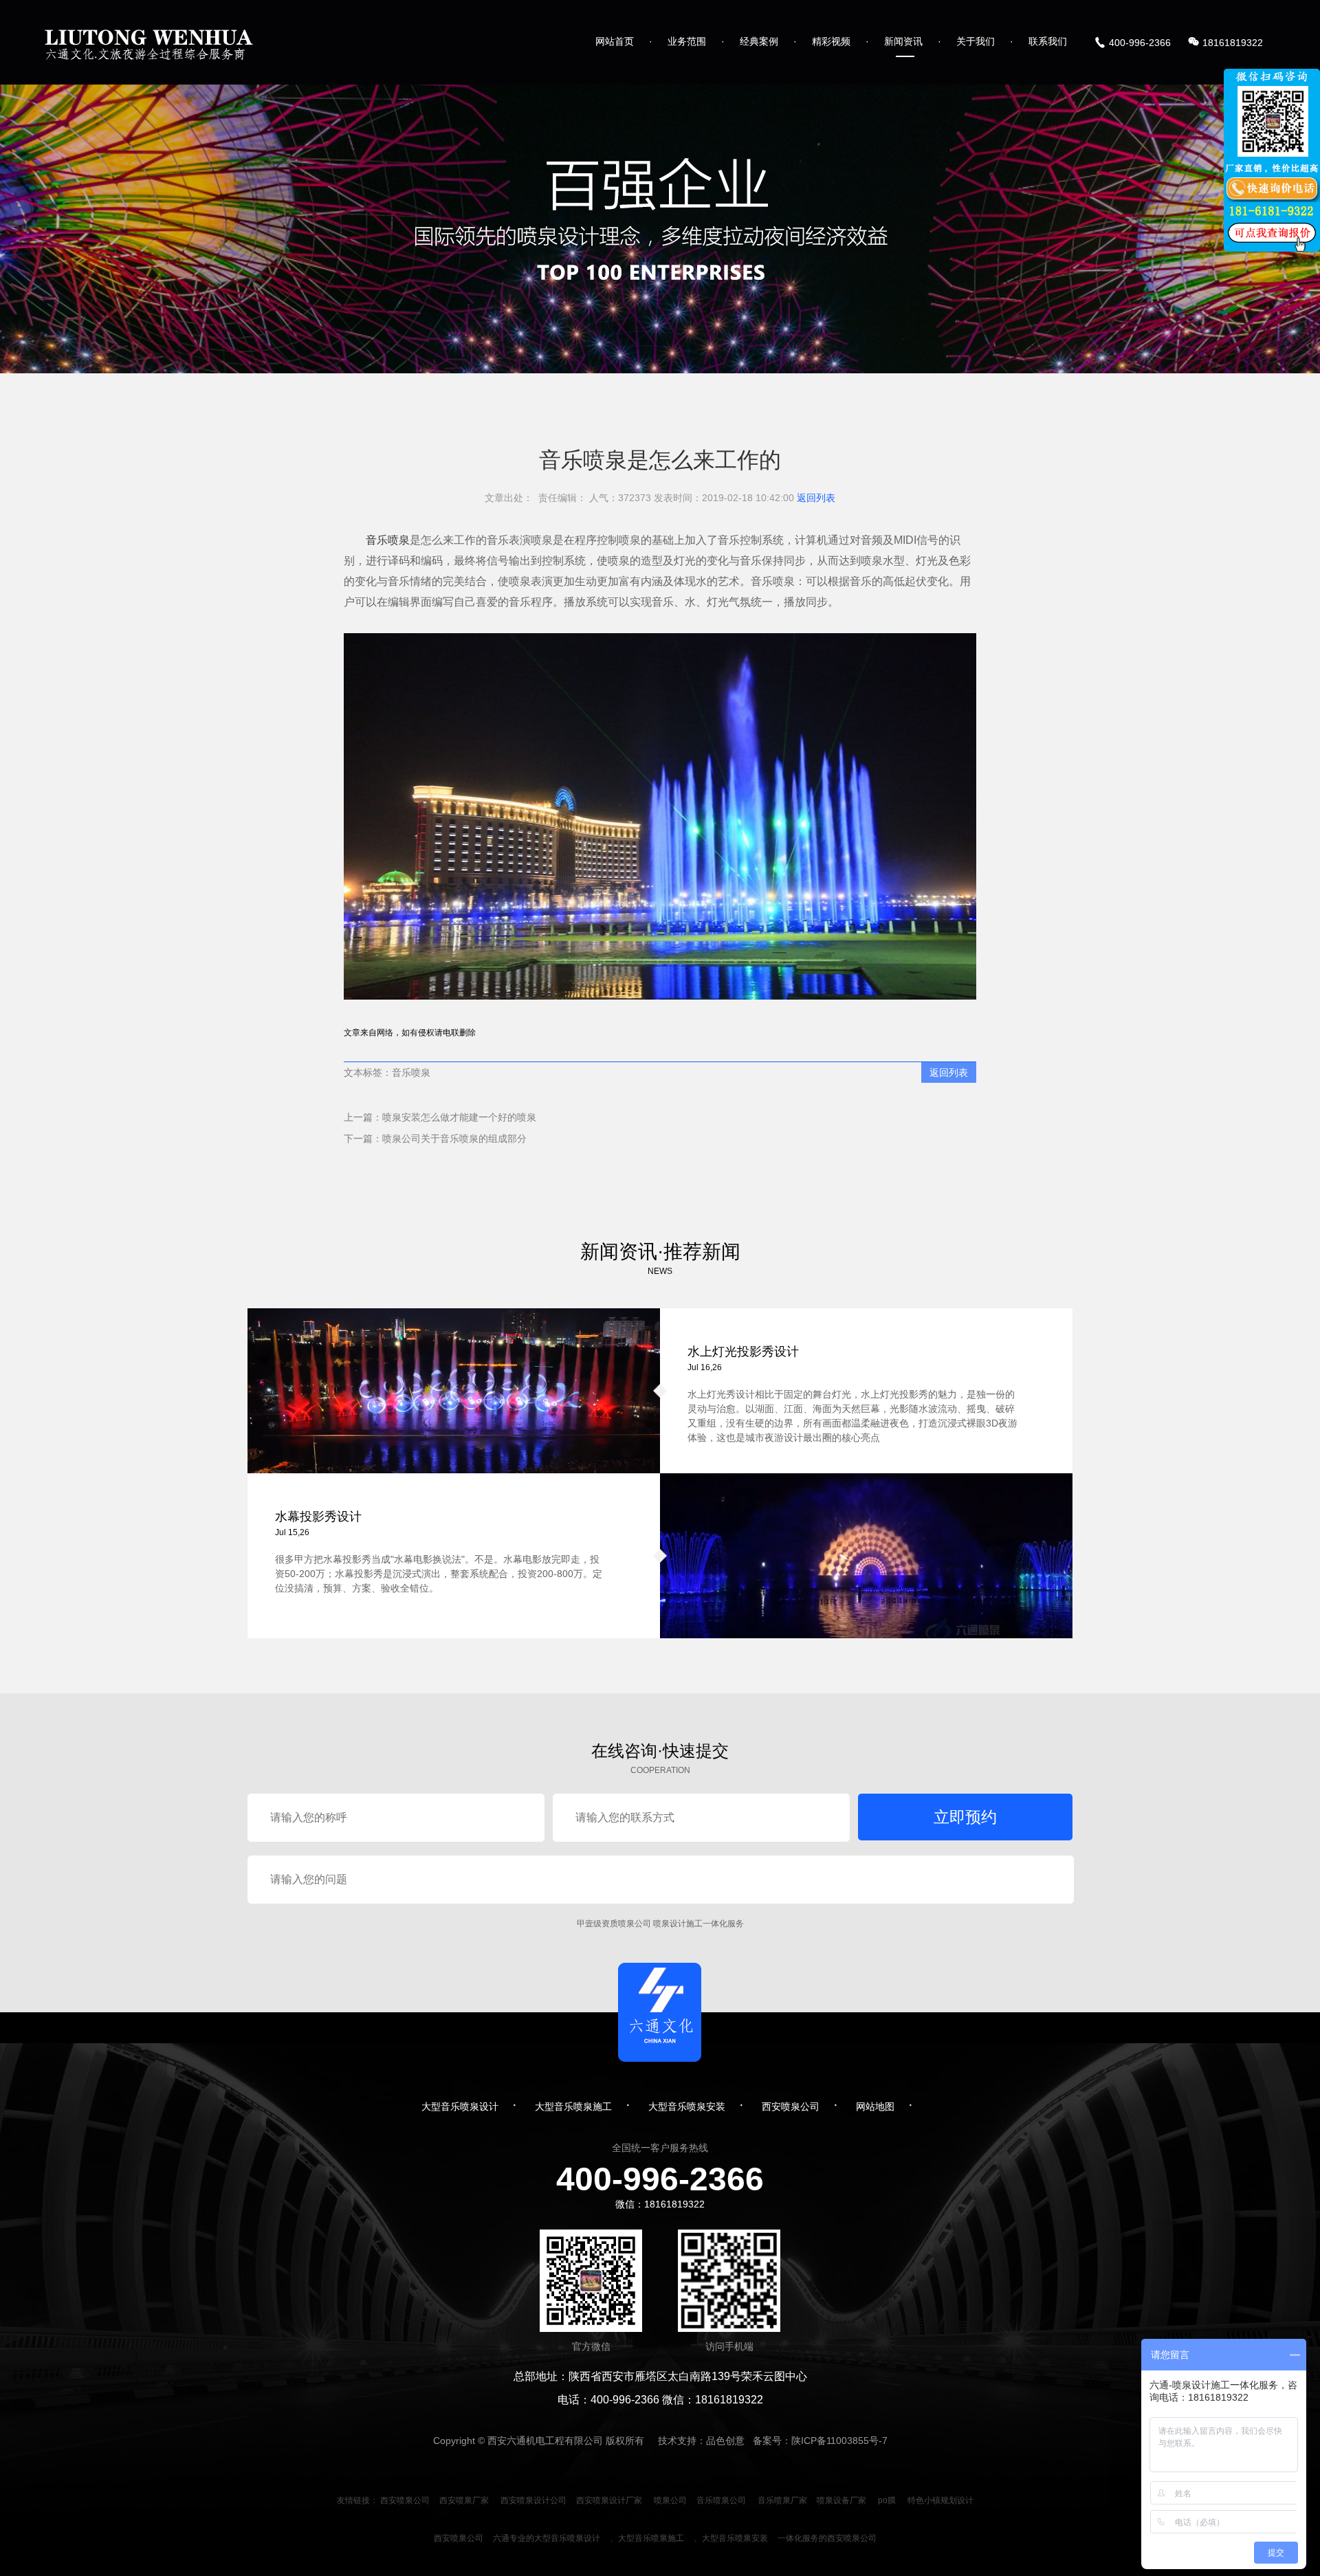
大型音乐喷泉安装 (687, 2106)
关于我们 (976, 41)
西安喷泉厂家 (464, 2500)
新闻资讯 (903, 41)
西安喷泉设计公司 (533, 2500)
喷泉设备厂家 (841, 2500)
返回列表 (816, 498)
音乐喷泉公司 (721, 2500)
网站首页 (615, 41)
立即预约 (965, 1817)
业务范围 (687, 41)
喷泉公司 (670, 2500)
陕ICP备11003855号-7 (839, 2441)
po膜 (887, 2500)
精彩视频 (831, 41)
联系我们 (1048, 41)
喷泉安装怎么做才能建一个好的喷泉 (459, 1117)
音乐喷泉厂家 (782, 2500)
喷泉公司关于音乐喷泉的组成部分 (454, 1138)
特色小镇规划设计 (940, 2500)
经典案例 (759, 41)
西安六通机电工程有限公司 (545, 2441)
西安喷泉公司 (791, 2106)
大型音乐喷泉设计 (460, 2106)
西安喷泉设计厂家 (609, 2500)
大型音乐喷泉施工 (573, 2106)
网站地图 (875, 2106)
